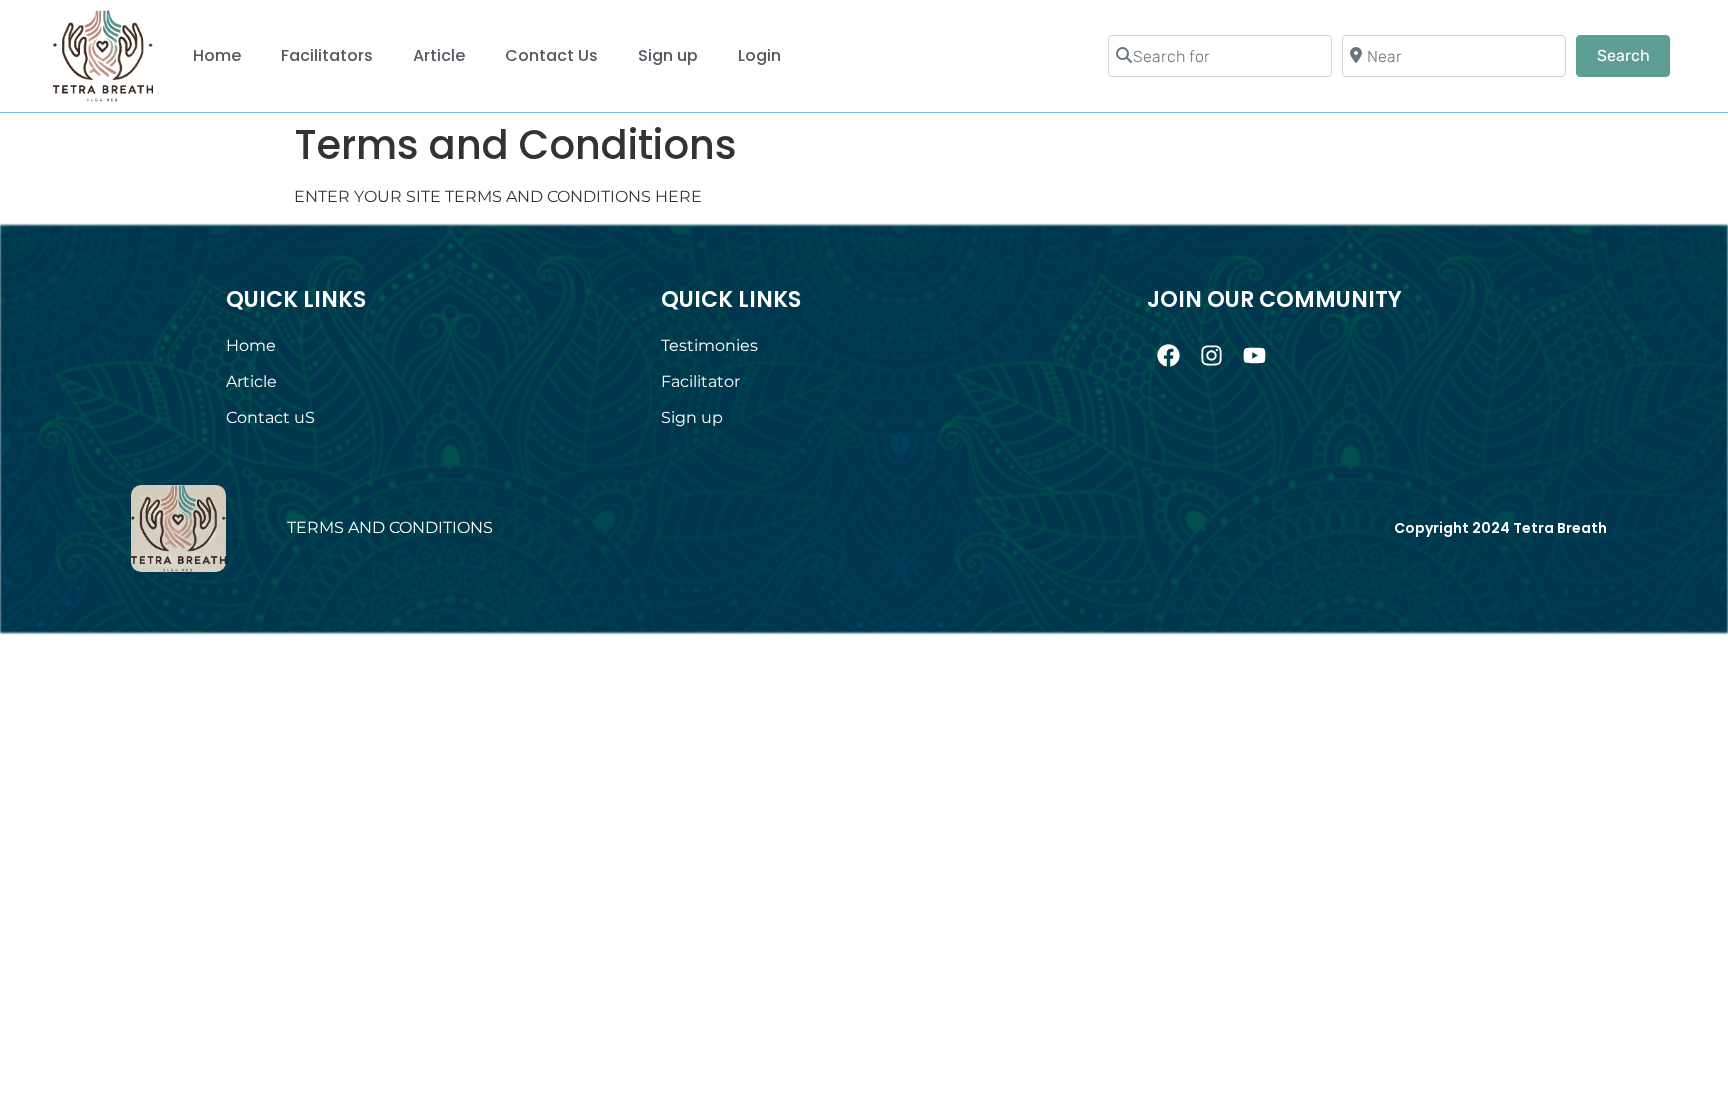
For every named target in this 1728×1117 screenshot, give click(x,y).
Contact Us (551, 55)
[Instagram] (1211, 355)
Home (217, 55)
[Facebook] (1168, 355)
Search (1633, 55)
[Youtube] (1254, 355)
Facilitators (327, 55)
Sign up (668, 55)
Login (759, 55)
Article (439, 55)
